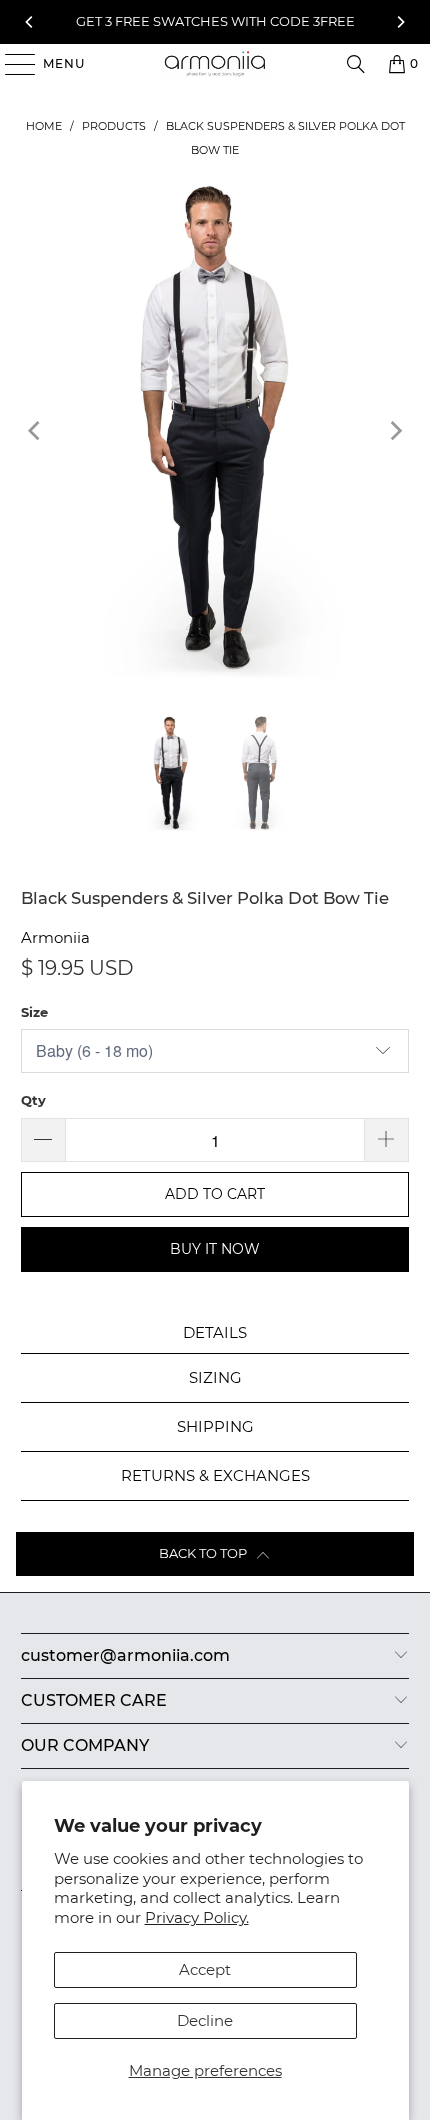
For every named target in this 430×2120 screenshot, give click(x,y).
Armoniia (55, 937)
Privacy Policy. (197, 1917)
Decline (205, 2020)
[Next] (400, 22)
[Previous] (30, 22)
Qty (33, 1100)
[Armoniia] (215, 64)
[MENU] (10, 64)
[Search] (356, 64)
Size (34, 1012)
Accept (205, 1969)
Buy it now (215, 1249)
